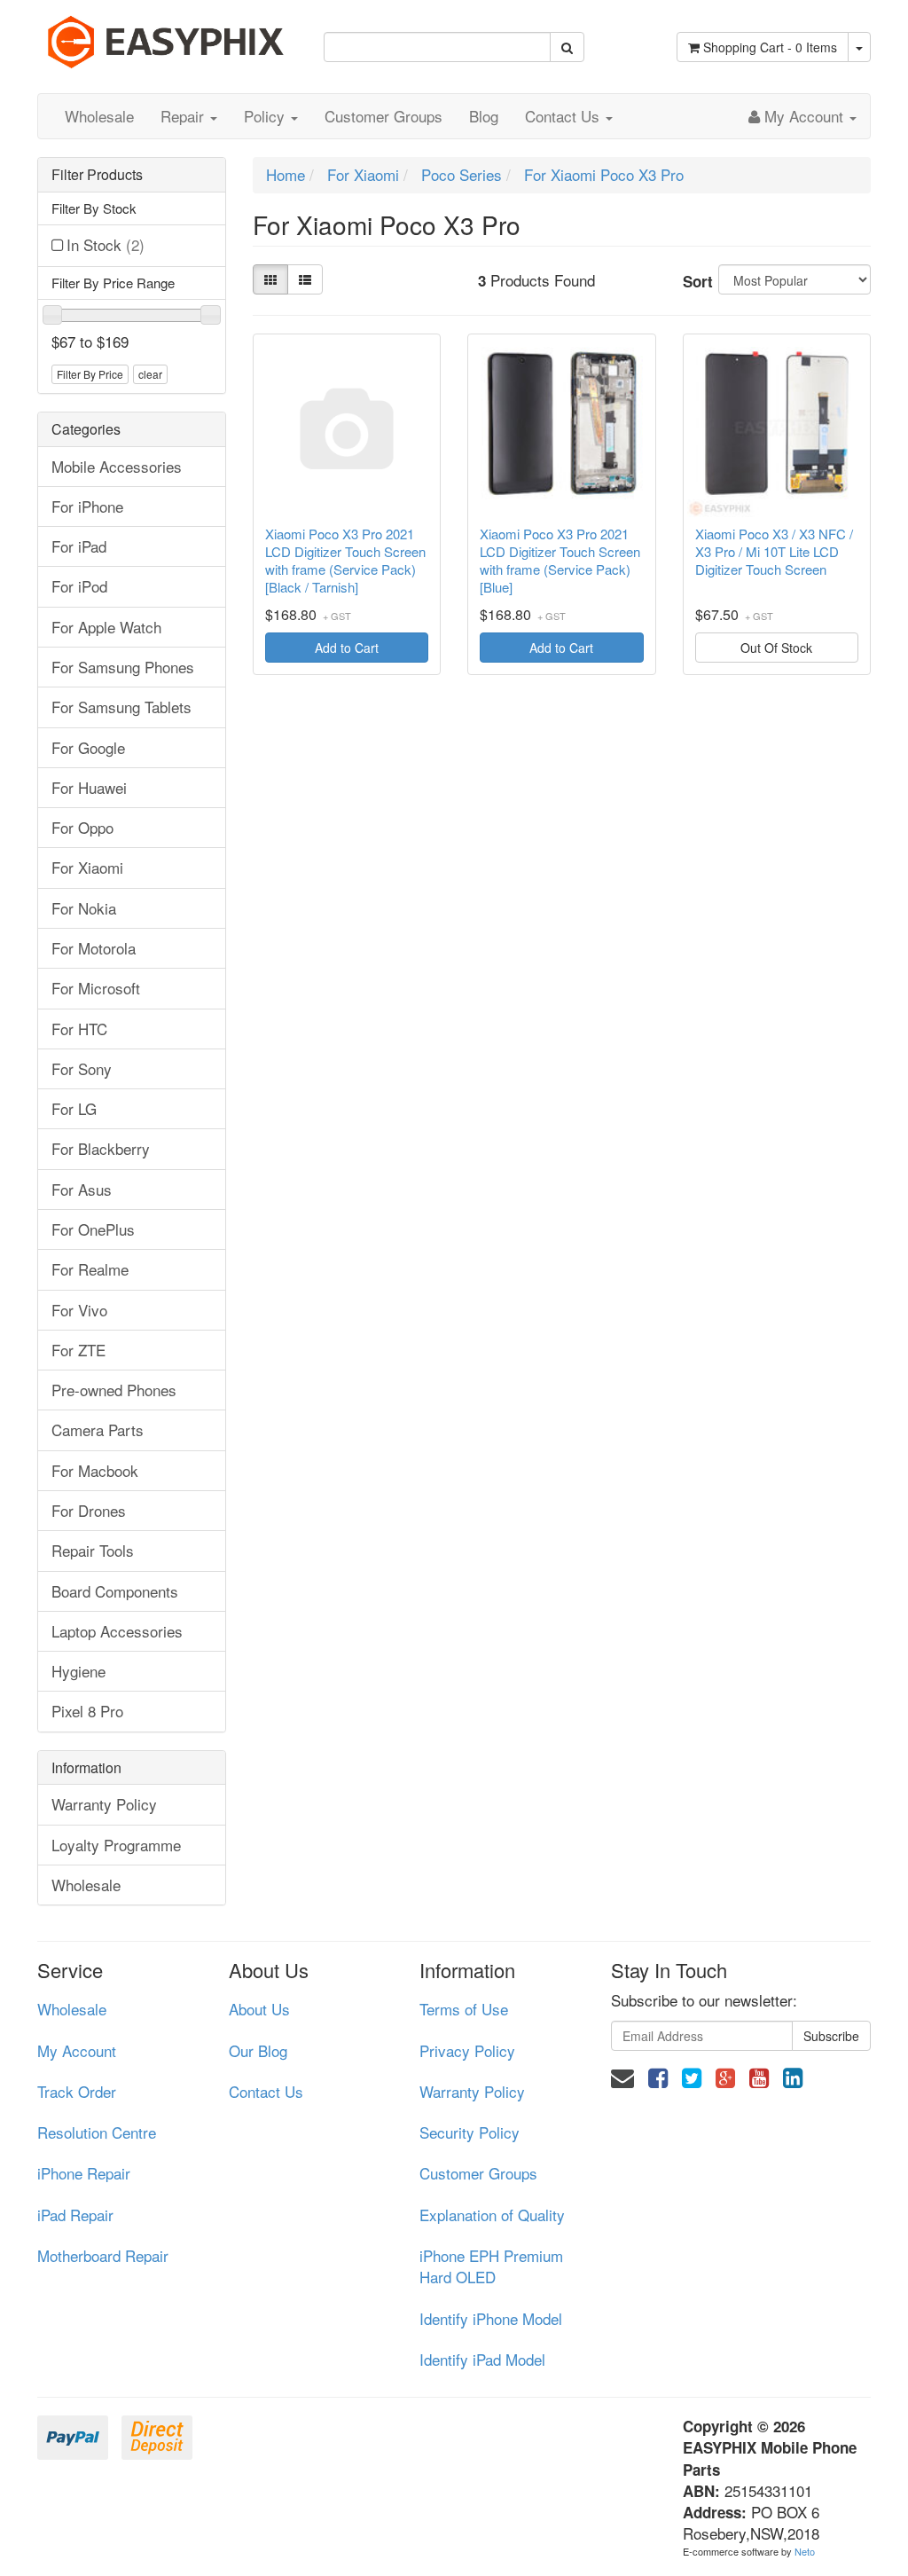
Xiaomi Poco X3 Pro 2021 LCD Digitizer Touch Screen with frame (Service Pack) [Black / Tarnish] (345, 561)
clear (150, 374)
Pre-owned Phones (114, 1390)
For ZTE (78, 1350)
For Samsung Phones (123, 667)
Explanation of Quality (492, 2215)
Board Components (115, 1591)
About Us (259, 2009)
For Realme (90, 1269)
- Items (770, 47)
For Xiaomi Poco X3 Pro (604, 174)
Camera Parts (98, 1429)
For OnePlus (93, 1229)
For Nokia (84, 908)
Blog (484, 116)
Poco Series (462, 174)
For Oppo (82, 827)
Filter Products (97, 175)
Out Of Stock (776, 648)
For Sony (82, 1068)
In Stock (106, 244)
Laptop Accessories (117, 1631)
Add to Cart (347, 648)
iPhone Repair (84, 2173)
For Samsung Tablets (121, 707)
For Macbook (95, 1470)
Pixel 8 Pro (87, 1711)
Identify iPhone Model (491, 2318)
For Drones (89, 1510)
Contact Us (564, 116)
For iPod (79, 586)
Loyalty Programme (116, 1845)
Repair (184, 116)
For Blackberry (101, 1148)
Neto (805, 2551)
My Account (77, 2050)
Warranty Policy (104, 1804)
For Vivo (79, 1310)
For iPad (79, 546)
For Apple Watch (106, 627)
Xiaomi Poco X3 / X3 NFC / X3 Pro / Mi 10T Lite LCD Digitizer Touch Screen (774, 552)
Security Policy (470, 2132)
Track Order (77, 2091)
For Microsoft (96, 988)
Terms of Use (464, 2009)
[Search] (567, 47)
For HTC (79, 1029)
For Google (88, 747)
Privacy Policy (467, 2050)
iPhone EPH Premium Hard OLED (491, 2266)
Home (286, 174)
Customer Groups (384, 116)
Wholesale (99, 116)
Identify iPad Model (482, 2359)
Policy (266, 116)
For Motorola (94, 948)
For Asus (82, 1189)
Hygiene (78, 1671)
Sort (694, 281)
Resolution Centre (97, 2132)
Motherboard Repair (103, 2255)
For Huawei (89, 787)
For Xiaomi (87, 867)
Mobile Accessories (117, 466)
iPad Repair (75, 2215)
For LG (74, 1108)
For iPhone (87, 506)
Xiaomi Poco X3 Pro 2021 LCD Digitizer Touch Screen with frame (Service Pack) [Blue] (560, 561)
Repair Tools (93, 1550)
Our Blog (258, 2050)
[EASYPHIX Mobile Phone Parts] (167, 35)
